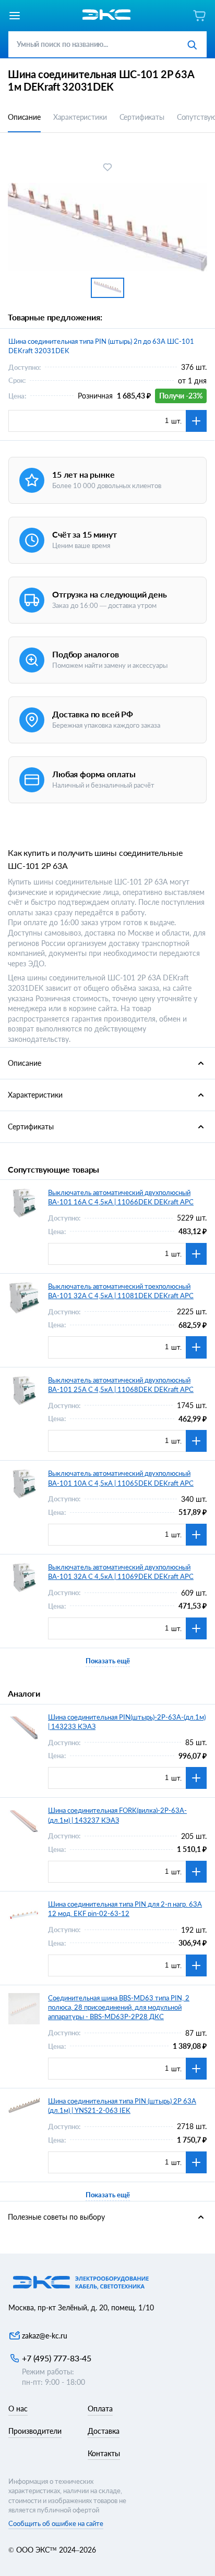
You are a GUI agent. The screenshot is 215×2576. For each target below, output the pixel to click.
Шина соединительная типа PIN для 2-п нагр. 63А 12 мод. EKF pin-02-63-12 (125, 1909)
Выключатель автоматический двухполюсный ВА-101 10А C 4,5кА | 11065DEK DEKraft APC (121, 1478)
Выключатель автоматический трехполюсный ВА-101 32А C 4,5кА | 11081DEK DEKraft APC (121, 1291)
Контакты (104, 2453)
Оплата (100, 2409)
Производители (35, 2431)
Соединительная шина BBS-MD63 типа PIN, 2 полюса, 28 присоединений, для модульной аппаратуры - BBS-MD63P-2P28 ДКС (119, 2007)
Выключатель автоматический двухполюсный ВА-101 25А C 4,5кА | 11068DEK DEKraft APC (121, 1385)
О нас (18, 2409)
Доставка (104, 2431)
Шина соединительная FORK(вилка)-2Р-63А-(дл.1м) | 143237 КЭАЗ (117, 1815)
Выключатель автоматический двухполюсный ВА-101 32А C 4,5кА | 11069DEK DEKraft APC (121, 1572)
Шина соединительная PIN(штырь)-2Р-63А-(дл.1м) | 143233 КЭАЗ (127, 1722)
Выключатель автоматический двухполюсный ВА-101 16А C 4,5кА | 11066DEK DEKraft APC (121, 1197)
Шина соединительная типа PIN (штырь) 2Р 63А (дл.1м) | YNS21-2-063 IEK (122, 2106)
